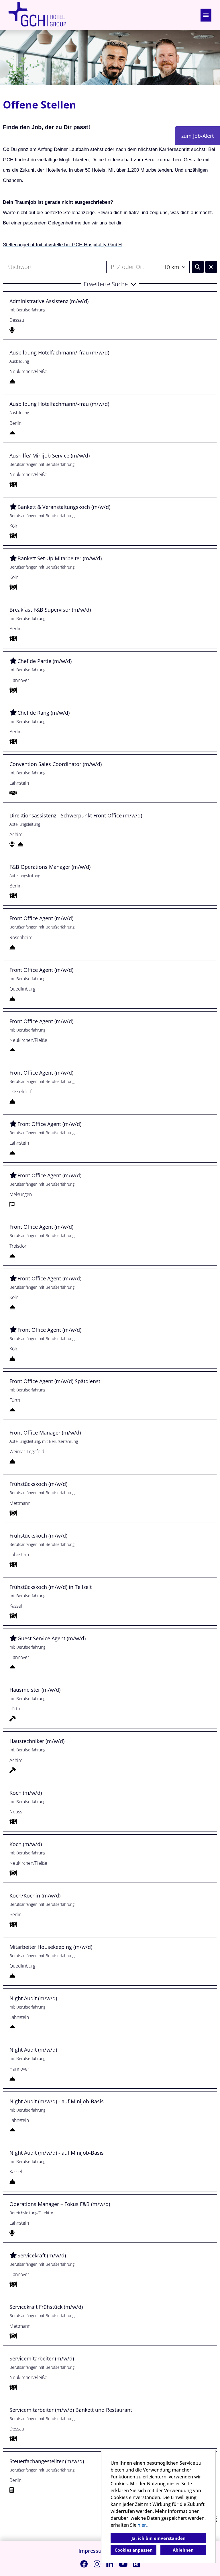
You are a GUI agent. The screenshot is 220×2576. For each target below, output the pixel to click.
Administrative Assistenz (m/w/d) (49, 301)
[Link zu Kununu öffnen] (137, 2564)
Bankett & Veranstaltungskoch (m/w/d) (64, 507)
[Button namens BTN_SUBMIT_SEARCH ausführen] (198, 267)
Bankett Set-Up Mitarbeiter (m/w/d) (60, 558)
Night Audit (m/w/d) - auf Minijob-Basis (57, 2101)
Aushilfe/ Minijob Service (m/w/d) (50, 455)
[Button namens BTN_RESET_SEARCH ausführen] (211, 267)
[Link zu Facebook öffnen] (84, 2564)
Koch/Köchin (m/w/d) (35, 1895)
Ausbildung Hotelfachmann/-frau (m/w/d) (59, 352)
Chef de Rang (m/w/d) (44, 713)
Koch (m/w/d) (26, 1793)
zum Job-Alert (198, 136)
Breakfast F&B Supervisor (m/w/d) (50, 610)
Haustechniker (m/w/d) (37, 1741)
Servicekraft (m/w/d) (42, 2255)
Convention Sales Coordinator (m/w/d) (56, 764)
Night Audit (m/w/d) (33, 1998)
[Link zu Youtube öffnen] (123, 2564)
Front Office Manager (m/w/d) (45, 1433)
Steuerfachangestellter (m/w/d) (47, 2461)
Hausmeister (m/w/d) (35, 1690)
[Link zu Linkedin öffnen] (110, 2564)
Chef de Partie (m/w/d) (45, 661)
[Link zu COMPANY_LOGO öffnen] (37, 15)
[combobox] (174, 267)
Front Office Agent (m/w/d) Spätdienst (55, 1381)
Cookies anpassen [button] (134, 2550)
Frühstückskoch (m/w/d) (38, 1484)
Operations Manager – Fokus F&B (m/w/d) (60, 2204)
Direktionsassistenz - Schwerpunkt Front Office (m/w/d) (76, 815)
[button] (110, 284)
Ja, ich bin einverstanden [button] (159, 2538)
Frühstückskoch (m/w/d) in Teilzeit (51, 1587)
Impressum (92, 2551)
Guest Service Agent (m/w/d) (52, 1638)
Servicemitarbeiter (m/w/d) (42, 2358)
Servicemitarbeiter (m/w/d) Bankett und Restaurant (71, 2410)
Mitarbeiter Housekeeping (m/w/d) (51, 1947)
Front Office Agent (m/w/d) (41, 918)
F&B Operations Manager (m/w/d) (50, 867)
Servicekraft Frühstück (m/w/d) (46, 2307)
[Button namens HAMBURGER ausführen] (206, 15)
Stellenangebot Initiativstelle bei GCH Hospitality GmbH (62, 245)
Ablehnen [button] (183, 2550)
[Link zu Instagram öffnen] (97, 2564)
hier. (142, 2525)
